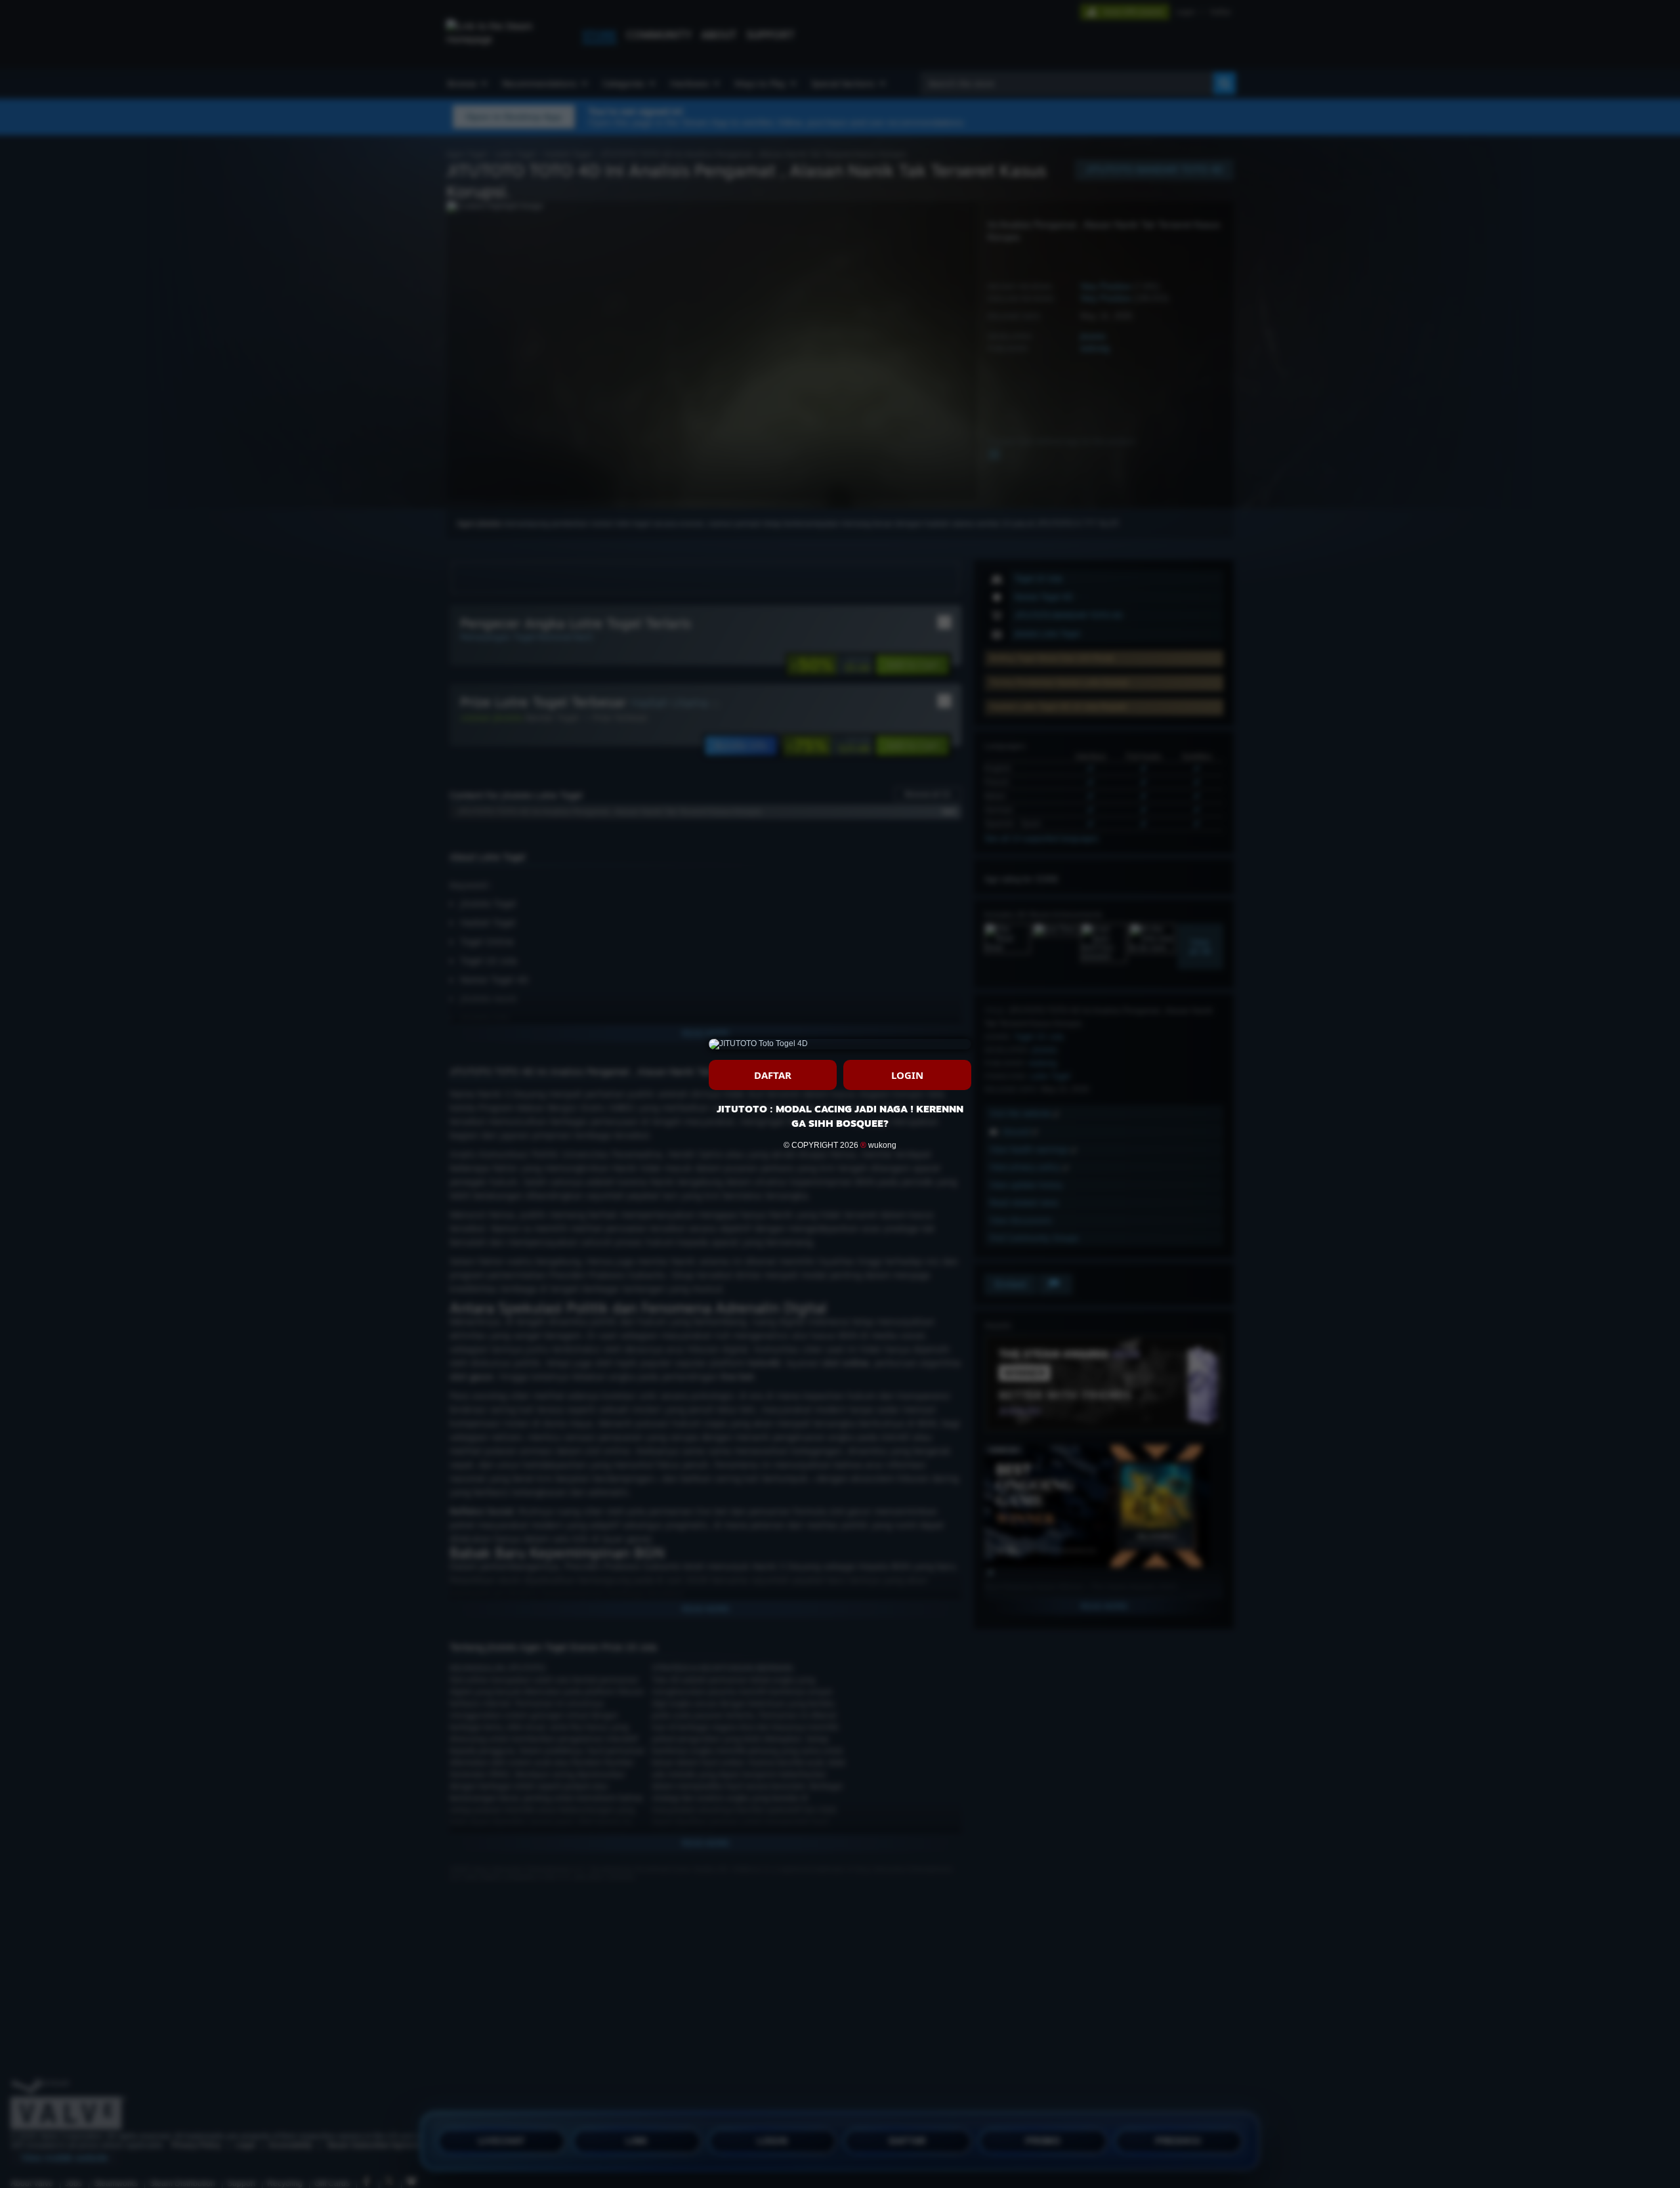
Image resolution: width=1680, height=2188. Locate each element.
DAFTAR (773, 1075)
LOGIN (907, 1075)
